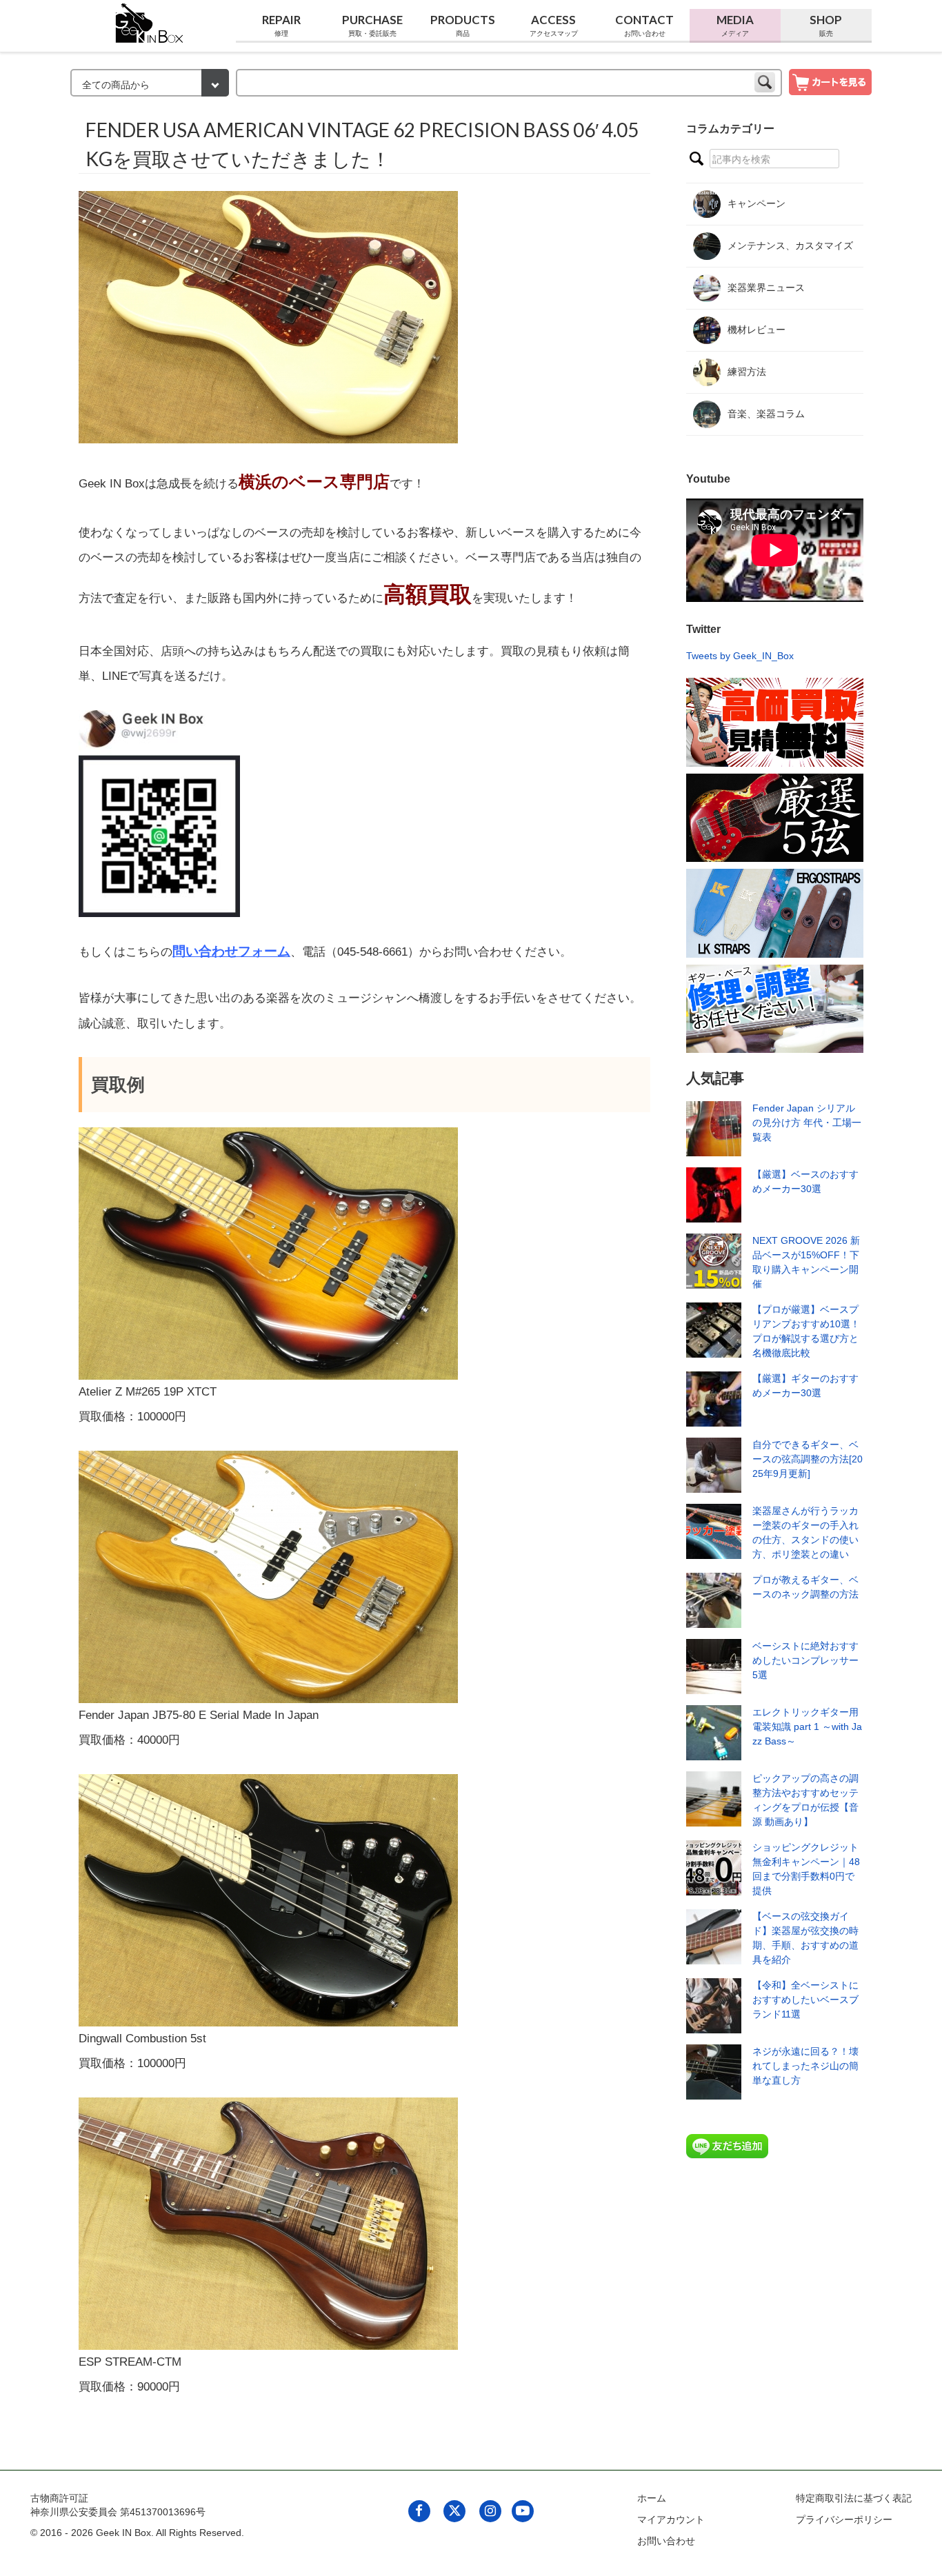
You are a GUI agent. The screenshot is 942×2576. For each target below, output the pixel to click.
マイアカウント (671, 2519)
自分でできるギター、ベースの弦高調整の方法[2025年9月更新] (808, 1459)
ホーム (652, 2498)
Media (735, 25)
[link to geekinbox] (150, 20)
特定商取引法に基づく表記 (854, 2498)
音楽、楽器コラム (766, 414)
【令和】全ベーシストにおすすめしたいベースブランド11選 (805, 2000)
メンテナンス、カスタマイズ (790, 245)
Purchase (372, 25)
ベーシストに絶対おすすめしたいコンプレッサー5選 (805, 1660)
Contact (644, 25)
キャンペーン (756, 203)
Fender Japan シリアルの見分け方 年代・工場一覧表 (807, 1123)
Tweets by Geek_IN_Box (740, 656)
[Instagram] (490, 2510)
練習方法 (747, 372)
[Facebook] (419, 2510)
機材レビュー (756, 330)
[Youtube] (522, 2510)
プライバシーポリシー (844, 2519)
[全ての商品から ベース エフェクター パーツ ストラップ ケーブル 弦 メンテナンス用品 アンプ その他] (150, 84)
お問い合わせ (666, 2541)
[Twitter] (455, 2510)
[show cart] (830, 81)
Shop (826, 25)
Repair (281, 25)
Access (554, 25)
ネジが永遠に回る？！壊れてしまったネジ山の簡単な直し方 (805, 2066)
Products (463, 25)
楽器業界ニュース (766, 288)
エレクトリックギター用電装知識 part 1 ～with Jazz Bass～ (807, 1727)
